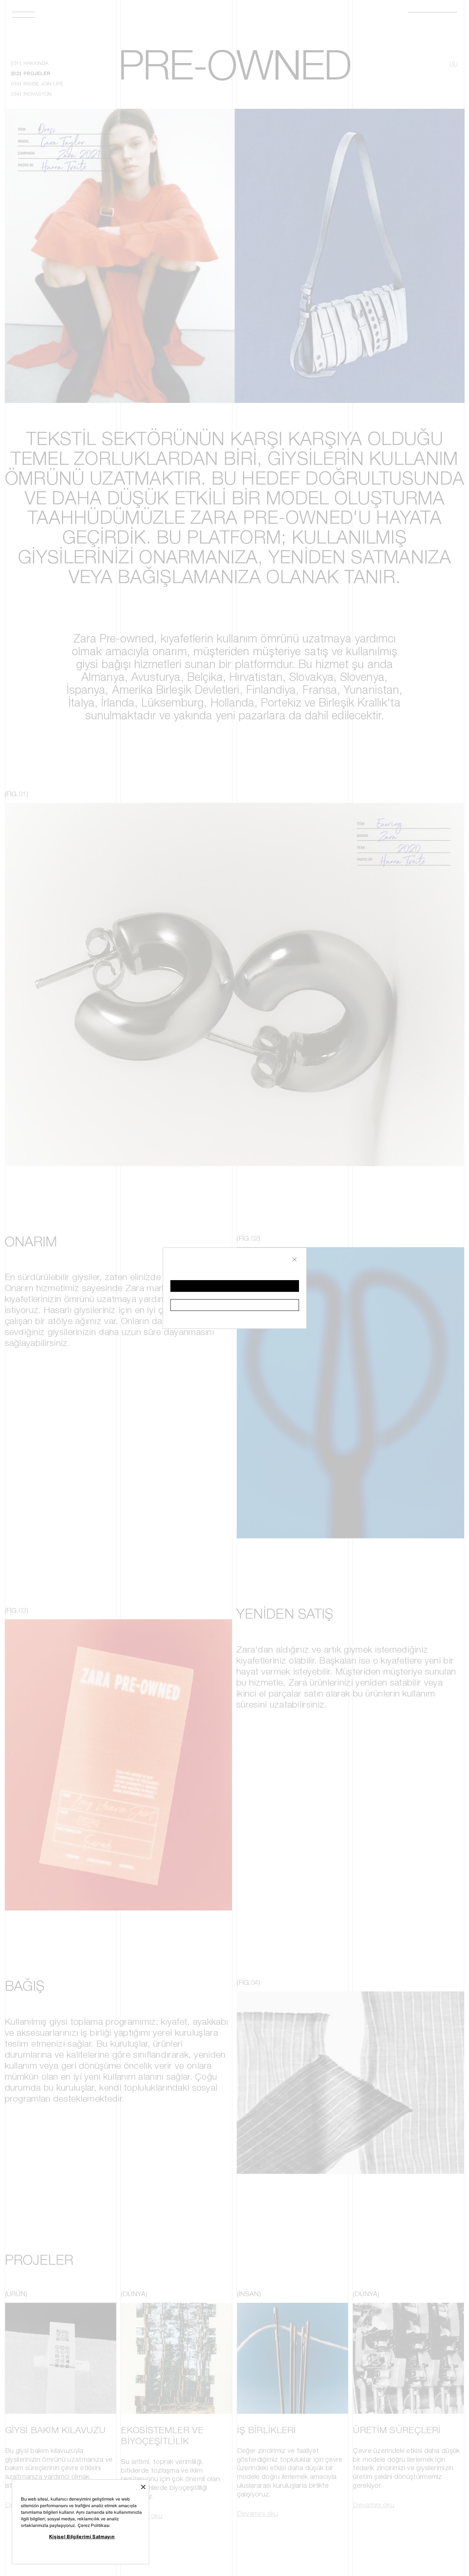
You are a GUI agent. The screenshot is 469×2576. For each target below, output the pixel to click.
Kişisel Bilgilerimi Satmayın (82, 2536)
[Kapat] (143, 2487)
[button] (235, 1286)
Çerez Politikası (94, 2525)
